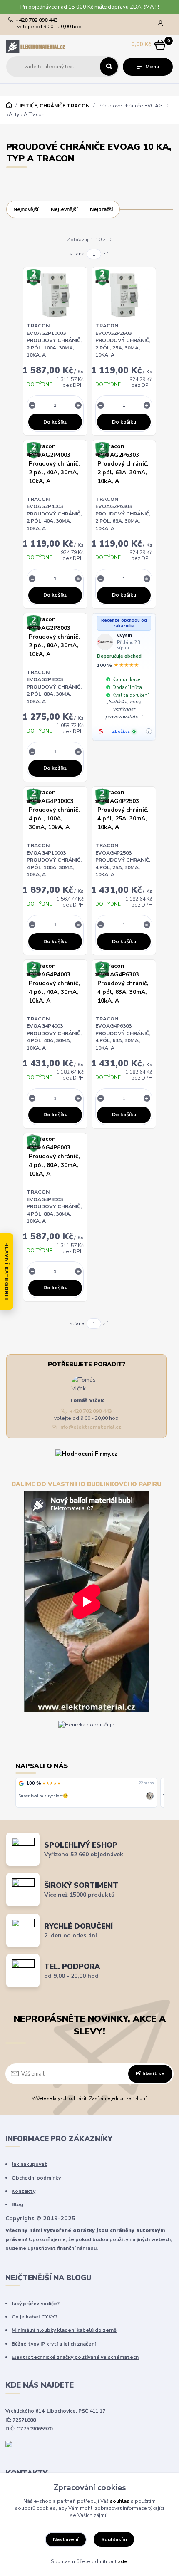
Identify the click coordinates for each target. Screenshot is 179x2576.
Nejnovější (26, 209)
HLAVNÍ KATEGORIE (7, 1271)
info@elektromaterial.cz (90, 1427)
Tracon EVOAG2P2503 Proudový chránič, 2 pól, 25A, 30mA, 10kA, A (123, 340)
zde (123, 2561)
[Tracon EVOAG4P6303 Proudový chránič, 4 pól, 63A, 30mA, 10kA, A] (124, 988)
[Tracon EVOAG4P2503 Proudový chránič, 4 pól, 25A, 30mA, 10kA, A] (124, 814)
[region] (90, 1793)
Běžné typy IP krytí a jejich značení (54, 2344)
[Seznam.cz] (101, 731)
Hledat (109, 67)
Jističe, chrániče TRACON (54, 106)
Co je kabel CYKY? (35, 2317)
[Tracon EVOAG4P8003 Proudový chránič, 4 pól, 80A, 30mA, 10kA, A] (55, 1161)
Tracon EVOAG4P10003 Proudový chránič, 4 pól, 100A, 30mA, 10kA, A (54, 860)
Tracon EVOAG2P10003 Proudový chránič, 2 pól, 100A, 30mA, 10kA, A (54, 340)
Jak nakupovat (29, 2164)
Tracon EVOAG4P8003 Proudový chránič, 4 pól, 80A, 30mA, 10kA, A (54, 1206)
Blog (17, 2204)
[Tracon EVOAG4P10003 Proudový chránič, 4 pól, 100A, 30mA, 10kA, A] (55, 814)
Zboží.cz (121, 731)
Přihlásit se (150, 2073)
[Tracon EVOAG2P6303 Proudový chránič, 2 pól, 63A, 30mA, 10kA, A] (124, 468)
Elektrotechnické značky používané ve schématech (75, 2357)
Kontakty (24, 2191)
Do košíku (55, 422)
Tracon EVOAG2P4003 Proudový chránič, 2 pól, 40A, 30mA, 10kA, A (54, 514)
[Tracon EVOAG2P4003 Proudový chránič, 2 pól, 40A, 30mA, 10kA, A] (55, 468)
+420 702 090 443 (36, 20)
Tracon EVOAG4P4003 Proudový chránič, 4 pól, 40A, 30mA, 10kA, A (54, 1033)
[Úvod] (36, 46)
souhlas (120, 2501)
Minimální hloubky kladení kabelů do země (64, 2330)
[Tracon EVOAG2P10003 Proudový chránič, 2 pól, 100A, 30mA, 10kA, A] (55, 295)
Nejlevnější (64, 209)
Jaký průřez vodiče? (36, 2304)
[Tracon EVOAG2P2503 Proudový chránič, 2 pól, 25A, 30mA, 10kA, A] (124, 295)
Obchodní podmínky (36, 2178)
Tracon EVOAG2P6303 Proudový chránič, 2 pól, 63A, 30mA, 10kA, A (123, 514)
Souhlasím (114, 2539)
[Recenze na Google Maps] (21, 1783)
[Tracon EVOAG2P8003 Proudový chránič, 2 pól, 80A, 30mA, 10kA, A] (55, 641)
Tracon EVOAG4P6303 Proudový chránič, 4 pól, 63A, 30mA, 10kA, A (123, 1033)
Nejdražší (101, 209)
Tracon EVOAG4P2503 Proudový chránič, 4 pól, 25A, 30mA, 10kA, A (123, 860)
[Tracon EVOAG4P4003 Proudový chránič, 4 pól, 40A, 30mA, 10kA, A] (55, 988)
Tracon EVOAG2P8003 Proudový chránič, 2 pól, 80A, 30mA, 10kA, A (54, 687)
